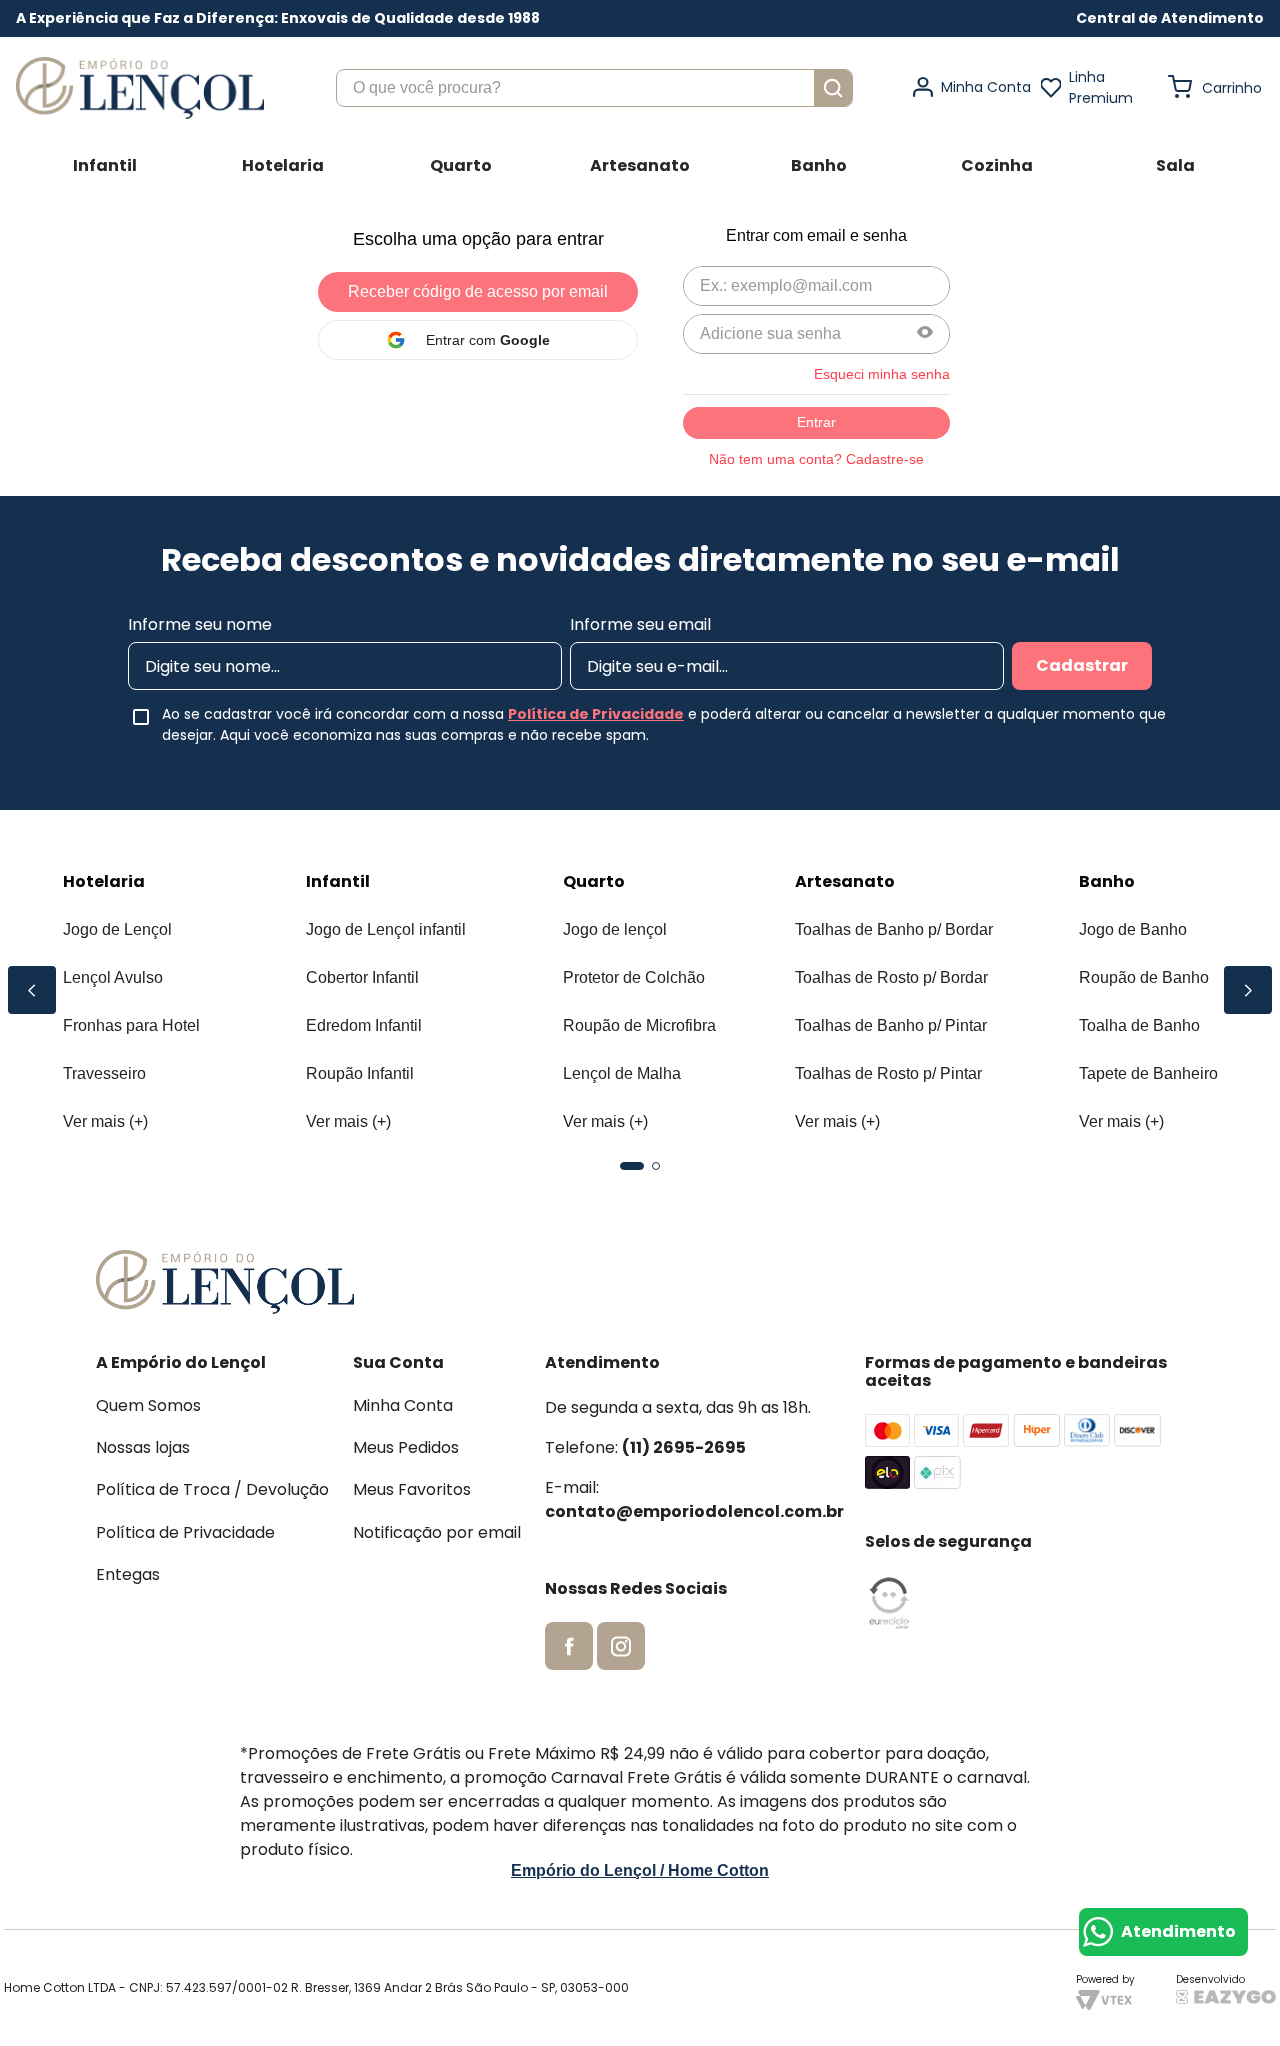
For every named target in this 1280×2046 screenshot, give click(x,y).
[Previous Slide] (32, 990)
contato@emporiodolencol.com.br (694, 1511)
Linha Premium (1101, 87)
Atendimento (1178, 1931)
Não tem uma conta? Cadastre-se (816, 459)
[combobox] (594, 88)
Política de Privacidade (596, 714)
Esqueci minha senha (882, 374)
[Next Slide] (1248, 990)
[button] (1170, 18)
